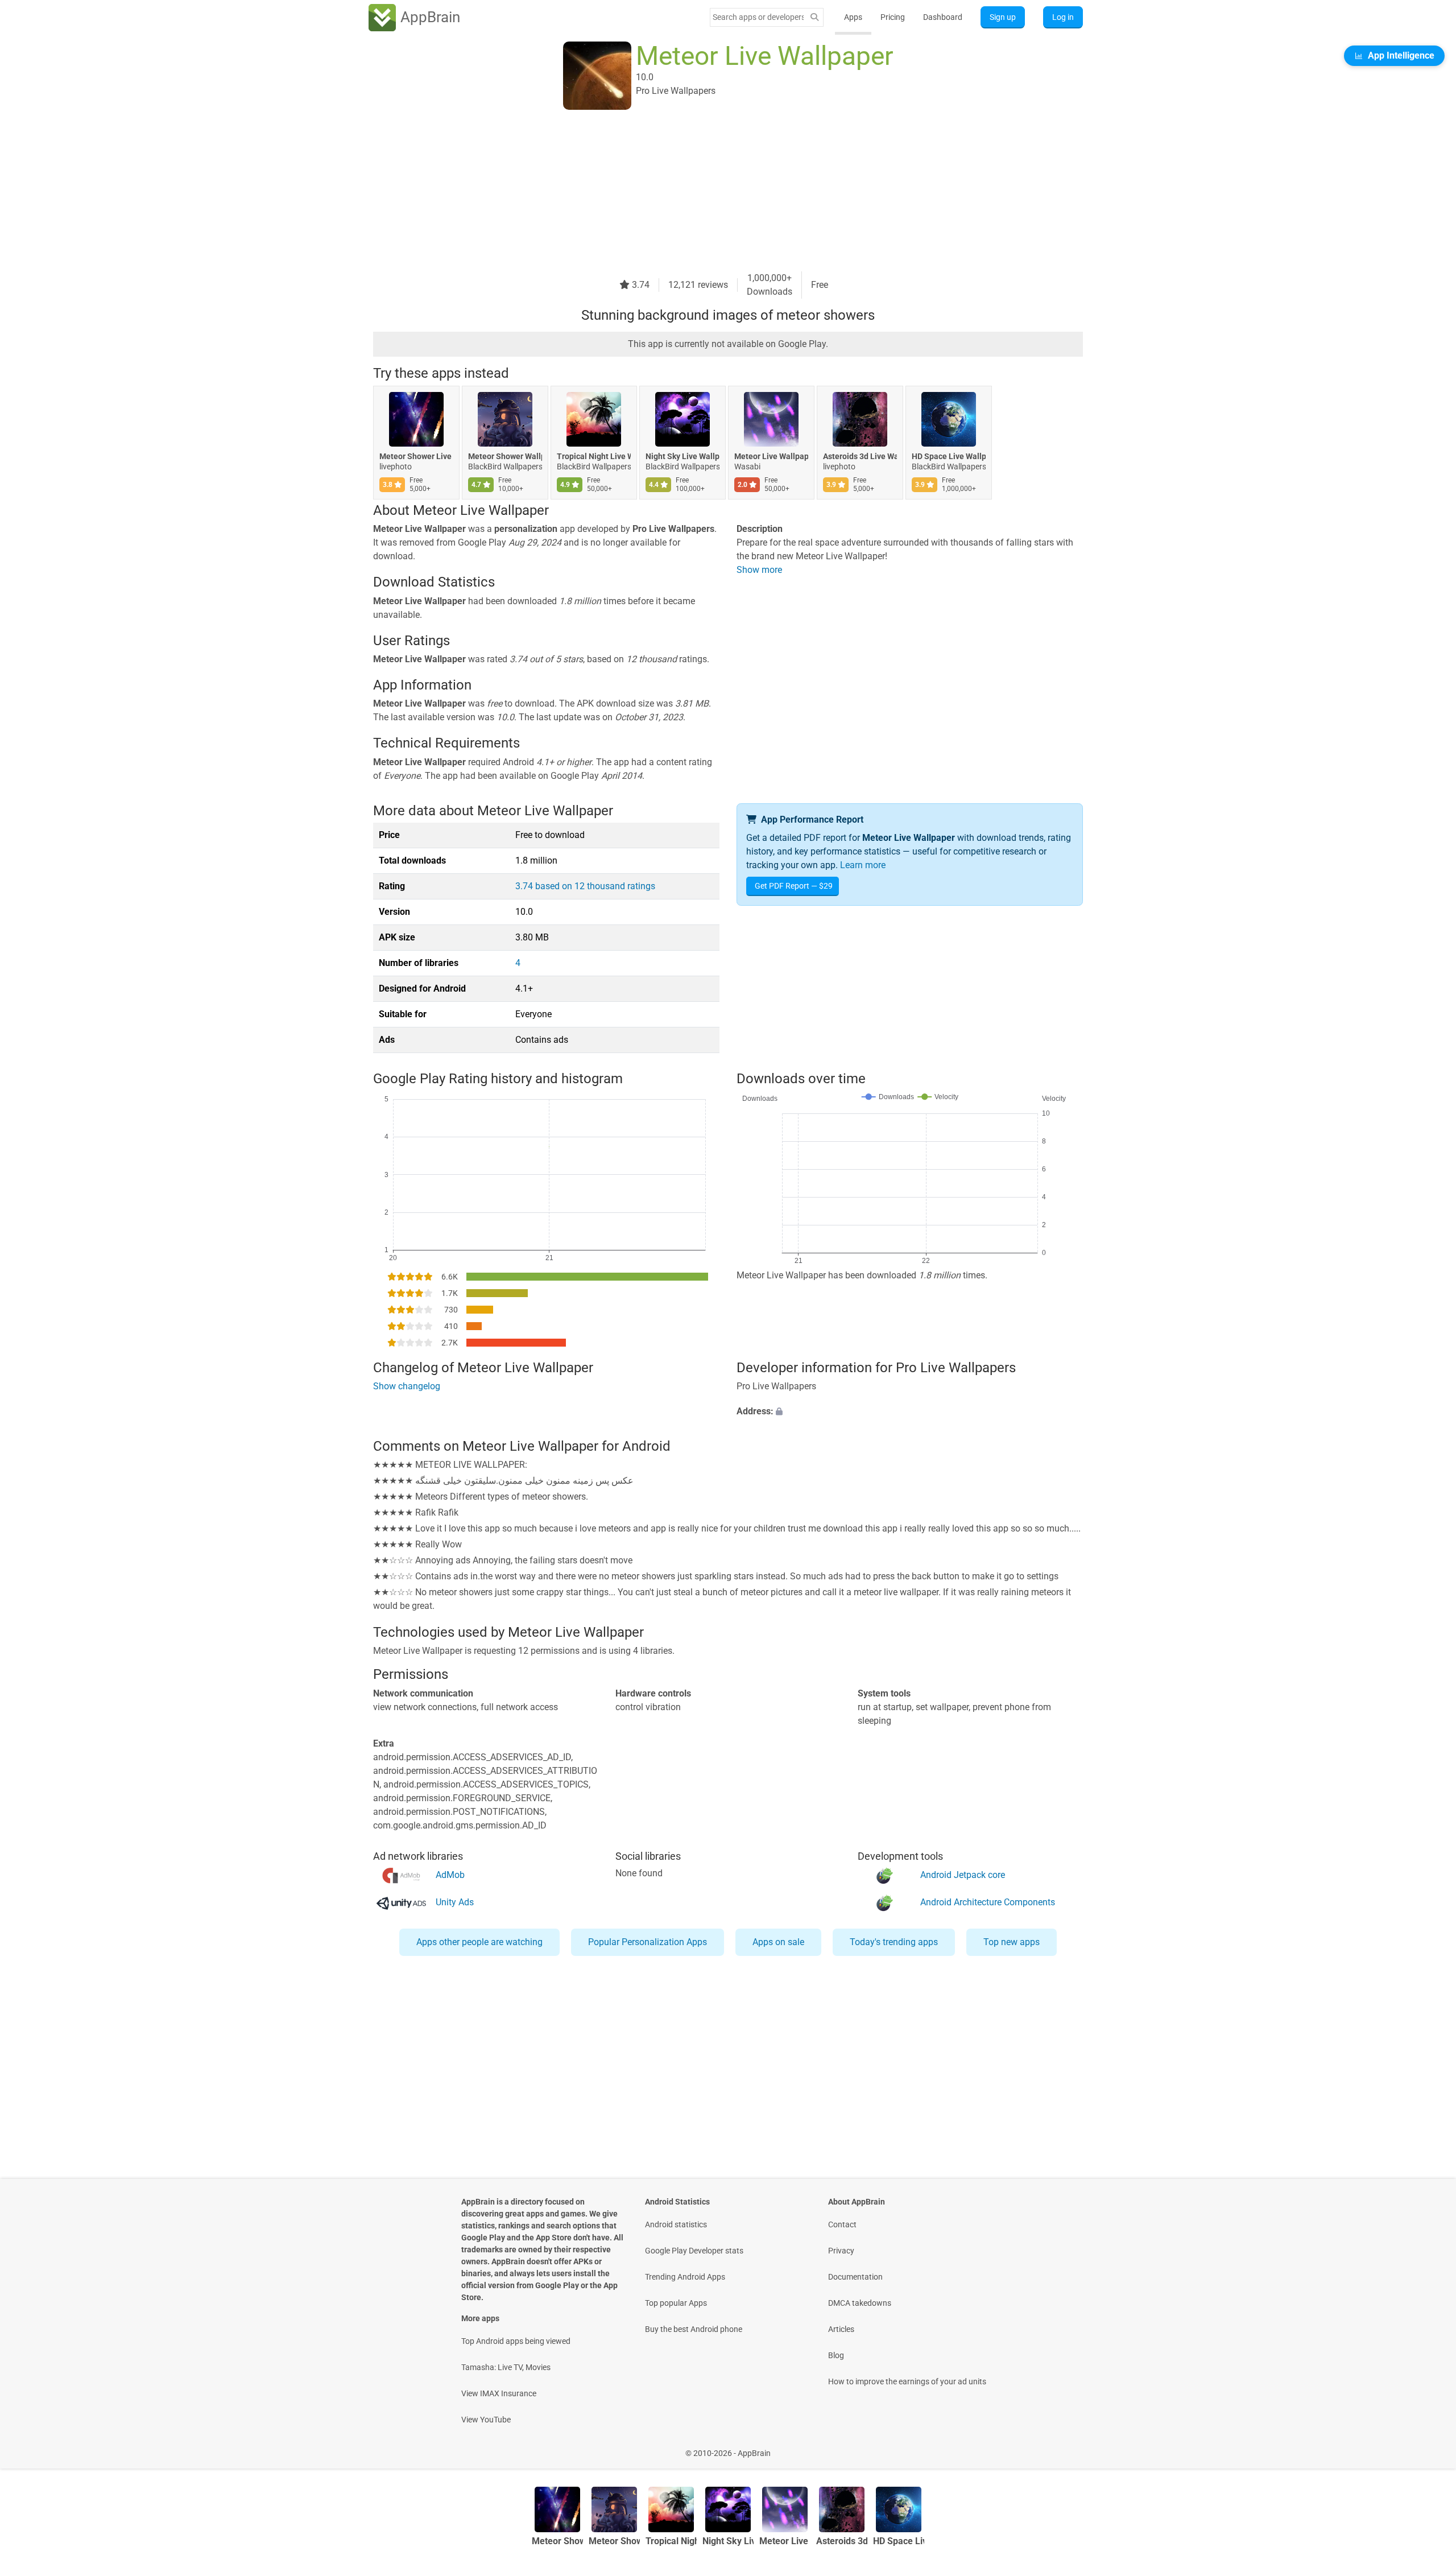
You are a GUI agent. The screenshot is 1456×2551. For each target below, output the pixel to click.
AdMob (450, 1875)
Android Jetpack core (963, 1875)
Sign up (1003, 17)
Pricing (893, 17)
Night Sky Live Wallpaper (682, 456)
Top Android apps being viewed (516, 2341)
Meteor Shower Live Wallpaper (416, 456)
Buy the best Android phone (694, 2329)
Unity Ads (455, 1902)
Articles (841, 2329)
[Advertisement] (714, 192)
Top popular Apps (676, 2303)
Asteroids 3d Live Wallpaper (860, 456)
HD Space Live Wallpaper (949, 456)
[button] (910, 1411)
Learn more (863, 865)
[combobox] (758, 17)
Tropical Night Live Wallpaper (594, 456)
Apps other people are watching (479, 1942)
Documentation (855, 2277)
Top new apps (1012, 1942)
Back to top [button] (1428, 2447)
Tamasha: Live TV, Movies (506, 2367)
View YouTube (486, 2420)
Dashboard (943, 17)
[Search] (814, 17)
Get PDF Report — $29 (794, 886)
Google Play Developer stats (694, 2251)
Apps (853, 17)
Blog (836, 2355)
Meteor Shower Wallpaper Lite (505, 456)
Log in (1063, 17)
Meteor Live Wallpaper (771, 456)
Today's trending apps (894, 1942)
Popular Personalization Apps (648, 1942)
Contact (842, 2224)
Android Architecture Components (988, 1902)
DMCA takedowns (860, 2303)
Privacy (841, 2251)
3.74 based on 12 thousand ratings (585, 886)
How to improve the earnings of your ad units (907, 2381)
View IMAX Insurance (499, 2393)
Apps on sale (778, 1942)
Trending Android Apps (685, 2277)
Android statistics (676, 2224)
